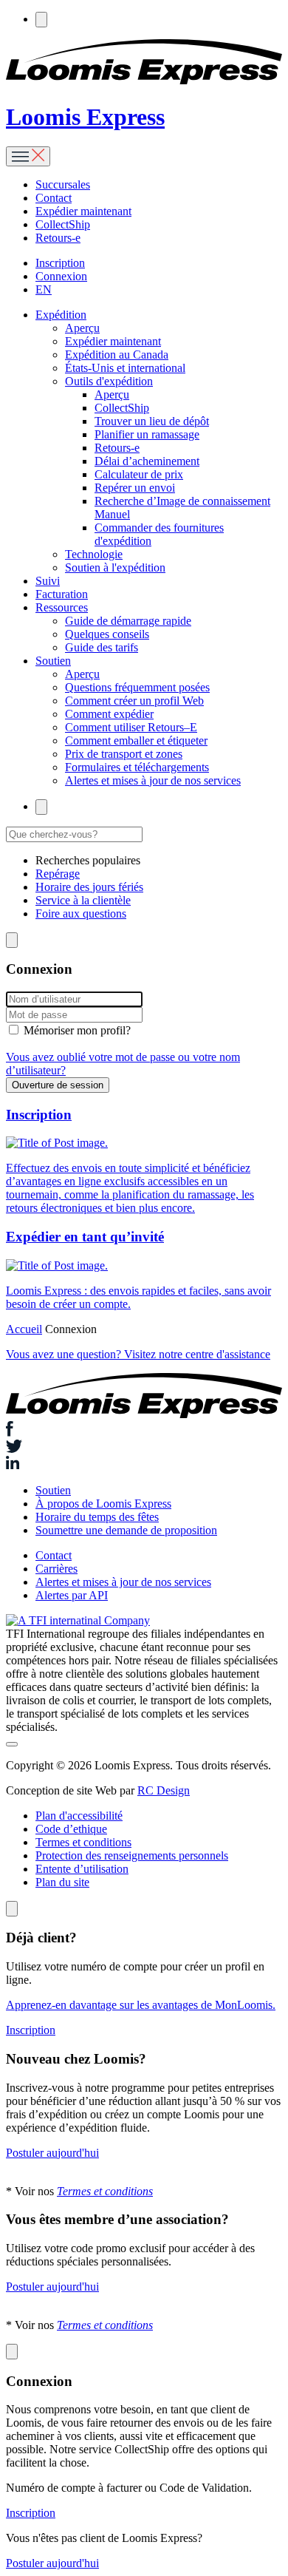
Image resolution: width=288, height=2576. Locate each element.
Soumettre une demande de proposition (126, 1530)
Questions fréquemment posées (137, 687)
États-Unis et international (125, 368)
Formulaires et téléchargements (137, 767)
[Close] (12, 1909)
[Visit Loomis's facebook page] (144, 1430)
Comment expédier (109, 714)
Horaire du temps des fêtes (97, 1517)
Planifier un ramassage (147, 434)
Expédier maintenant (83, 211)
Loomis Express (85, 117)
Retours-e (58, 238)
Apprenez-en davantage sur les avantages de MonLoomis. (141, 2005)
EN (44, 289)
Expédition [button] (61, 315)
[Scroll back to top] (12, 1744)
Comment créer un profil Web (134, 701)
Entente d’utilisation (82, 1869)
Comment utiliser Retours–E (131, 727)
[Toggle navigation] (28, 156)
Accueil (24, 1329)
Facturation (62, 594)
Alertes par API (72, 1595)
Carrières (56, 1569)
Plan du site (62, 1882)
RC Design (164, 1790)
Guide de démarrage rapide (128, 621)
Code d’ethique (71, 1829)
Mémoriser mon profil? (77, 1030)
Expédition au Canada (117, 355)
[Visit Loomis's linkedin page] (144, 1464)
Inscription (60, 263)
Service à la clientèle (83, 900)
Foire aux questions (81, 914)
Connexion (61, 276)
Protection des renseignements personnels (132, 1855)
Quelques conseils (107, 634)
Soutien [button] (53, 661)
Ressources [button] (62, 607)
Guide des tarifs (102, 647)
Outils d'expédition (109, 381)
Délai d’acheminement (147, 461)
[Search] (41, 20)
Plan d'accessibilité (79, 1816)
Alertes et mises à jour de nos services (153, 780)
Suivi (48, 581)
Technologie (94, 554)
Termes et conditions (83, 1842)
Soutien (53, 1490)
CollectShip (63, 224)
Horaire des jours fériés (89, 887)
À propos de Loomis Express (103, 1504)
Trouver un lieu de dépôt (152, 421)
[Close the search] (12, 940)
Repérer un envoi (135, 488)
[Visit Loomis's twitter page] (144, 1448)
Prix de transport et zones (124, 754)
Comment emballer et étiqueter (136, 740)
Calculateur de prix (139, 474)
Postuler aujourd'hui (52, 2153)
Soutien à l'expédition (115, 567)
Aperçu (82, 328)
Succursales (63, 184)
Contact (54, 198)
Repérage (58, 874)
